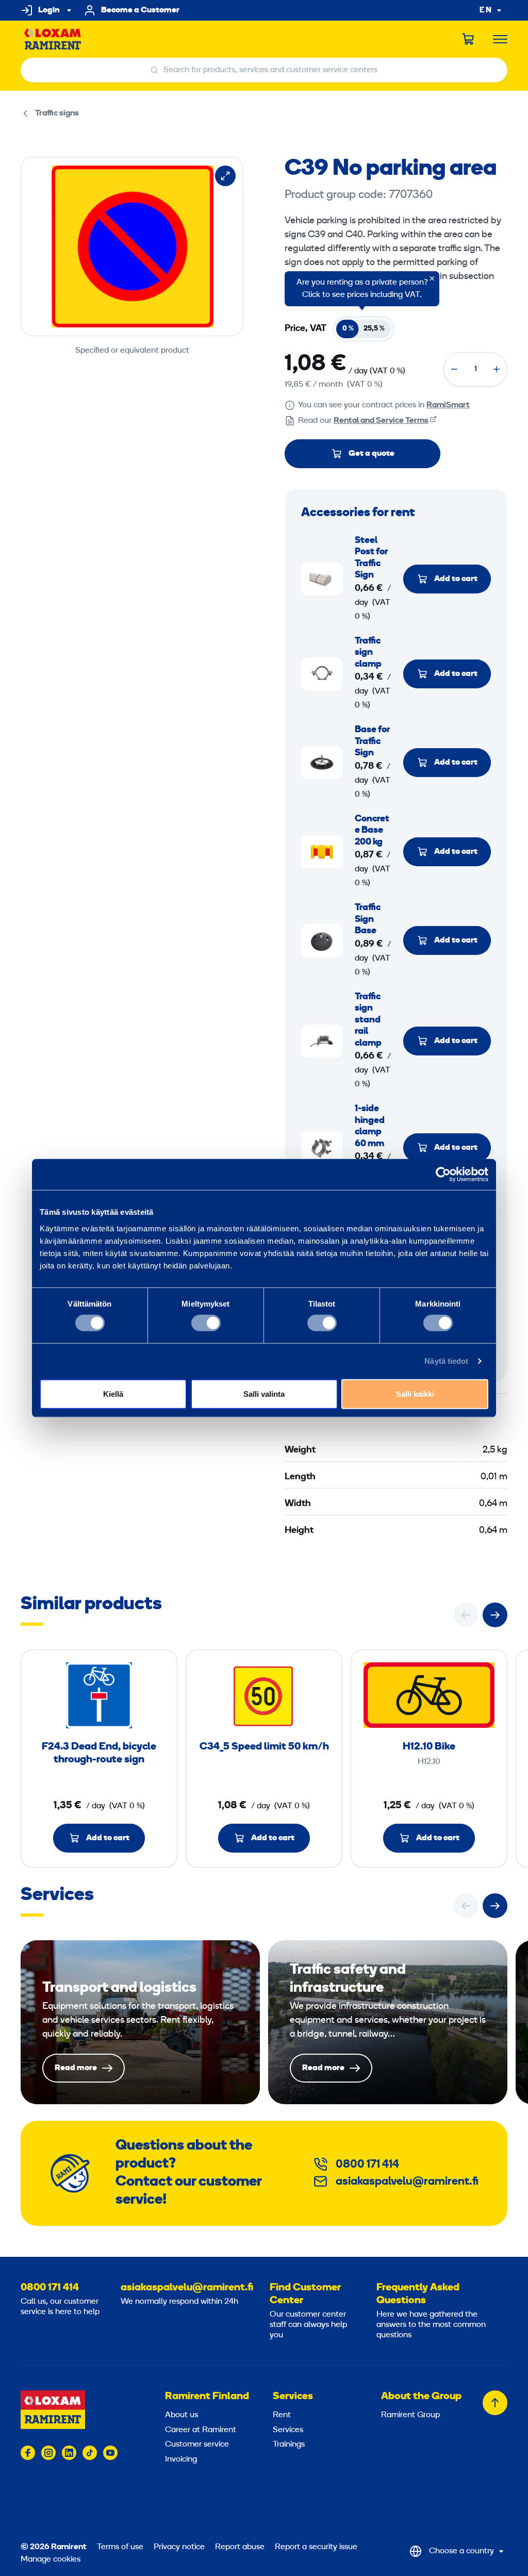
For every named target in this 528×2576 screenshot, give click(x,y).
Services (293, 2397)
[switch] (206, 1323)
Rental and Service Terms (381, 421)
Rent (282, 2415)
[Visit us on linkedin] (69, 2453)
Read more (140, 2022)
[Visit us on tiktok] (90, 2453)
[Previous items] (466, 1615)
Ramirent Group (410, 2415)
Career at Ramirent (201, 2430)
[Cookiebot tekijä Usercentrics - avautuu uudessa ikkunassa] (443, 1175)
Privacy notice (179, 2547)
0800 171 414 (367, 2165)
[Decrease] (454, 369)
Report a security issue (316, 2547)
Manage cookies (51, 2560)
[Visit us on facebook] (28, 2453)
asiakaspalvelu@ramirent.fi (407, 2182)
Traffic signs (57, 113)
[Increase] (497, 369)
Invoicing (181, 2459)
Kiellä (113, 1393)
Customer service (197, 2445)
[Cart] (469, 39)
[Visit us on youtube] (110, 2453)
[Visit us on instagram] (48, 2453)
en (486, 11)
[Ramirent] (53, 39)
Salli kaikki (415, 1393)
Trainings (289, 2445)
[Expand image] (225, 176)
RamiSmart (448, 405)
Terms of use (120, 2547)
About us (181, 2415)
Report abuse (240, 2547)
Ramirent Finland (207, 2397)
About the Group (421, 2397)
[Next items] (495, 1615)
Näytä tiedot (446, 1361)
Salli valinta (264, 1393)
